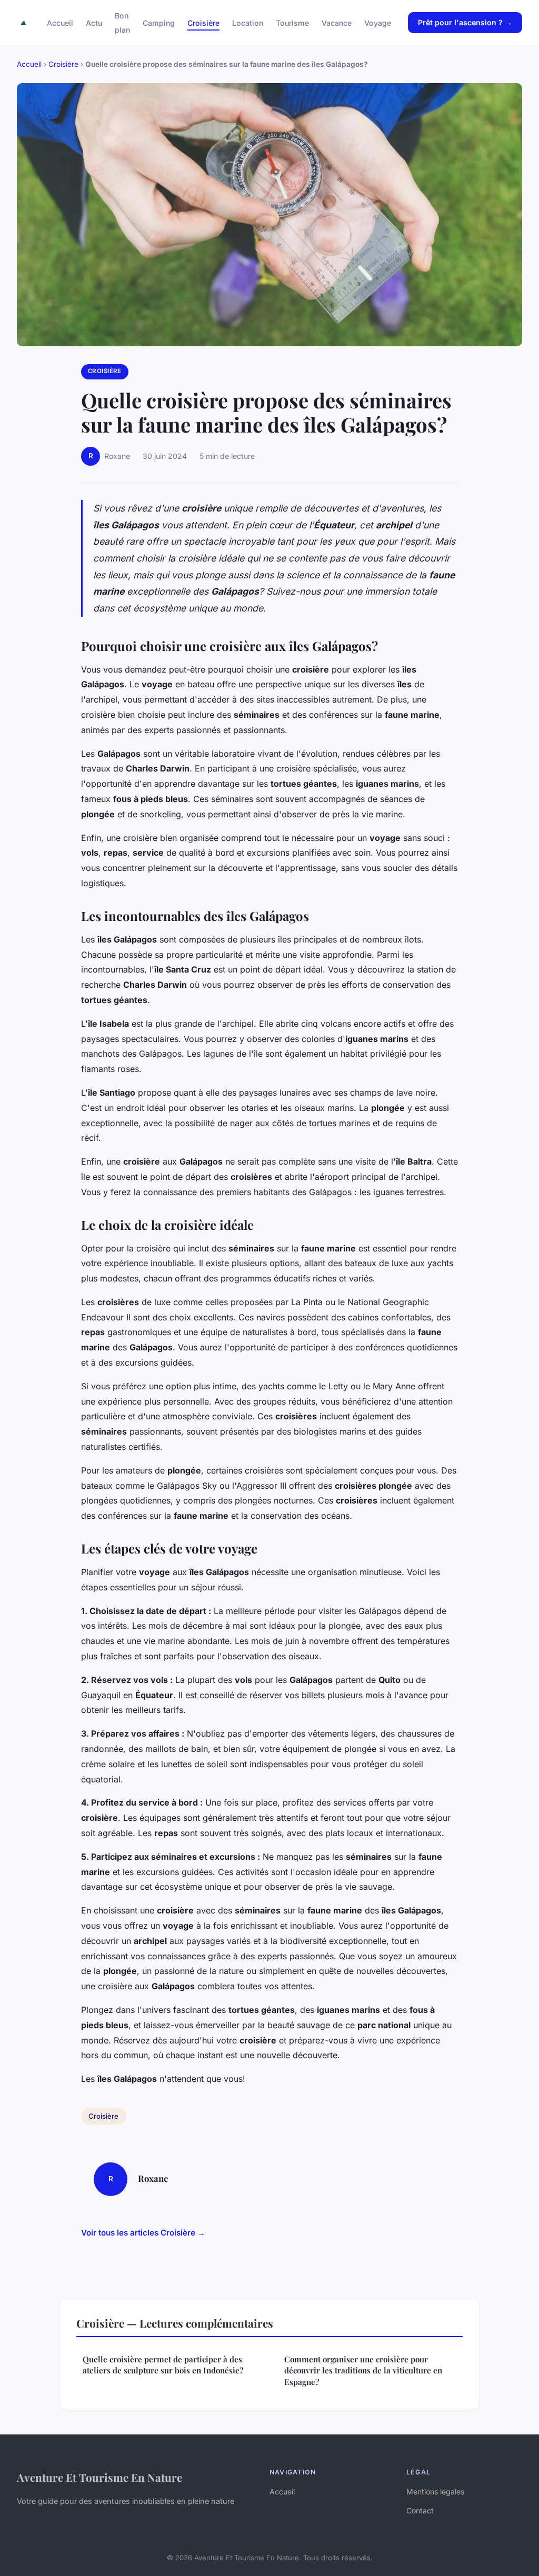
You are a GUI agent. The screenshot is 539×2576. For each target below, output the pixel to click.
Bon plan (122, 23)
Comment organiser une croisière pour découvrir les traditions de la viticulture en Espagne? (363, 2370)
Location (248, 23)
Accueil (60, 23)
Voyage (378, 23)
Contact (420, 2510)
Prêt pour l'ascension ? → (465, 22)
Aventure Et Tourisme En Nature (99, 2477)
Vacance (337, 23)
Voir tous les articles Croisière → (143, 2233)
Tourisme (292, 23)
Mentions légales (435, 2492)
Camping (159, 23)
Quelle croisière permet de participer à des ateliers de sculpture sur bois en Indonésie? (163, 2365)
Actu (94, 23)
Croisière (203, 23)
